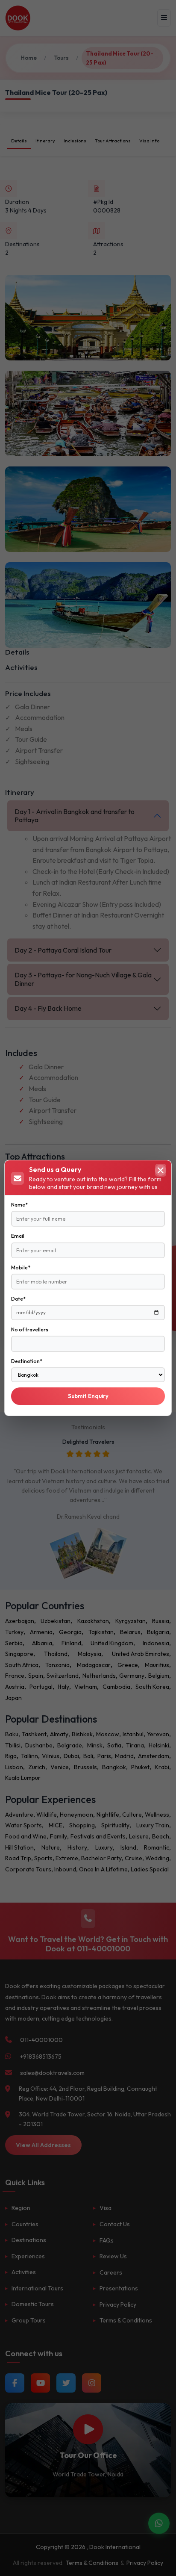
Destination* (27, 1361)
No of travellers (30, 1329)
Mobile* (21, 1267)
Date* (18, 1299)
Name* (19, 1205)
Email (18, 1236)
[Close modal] (161, 1170)
